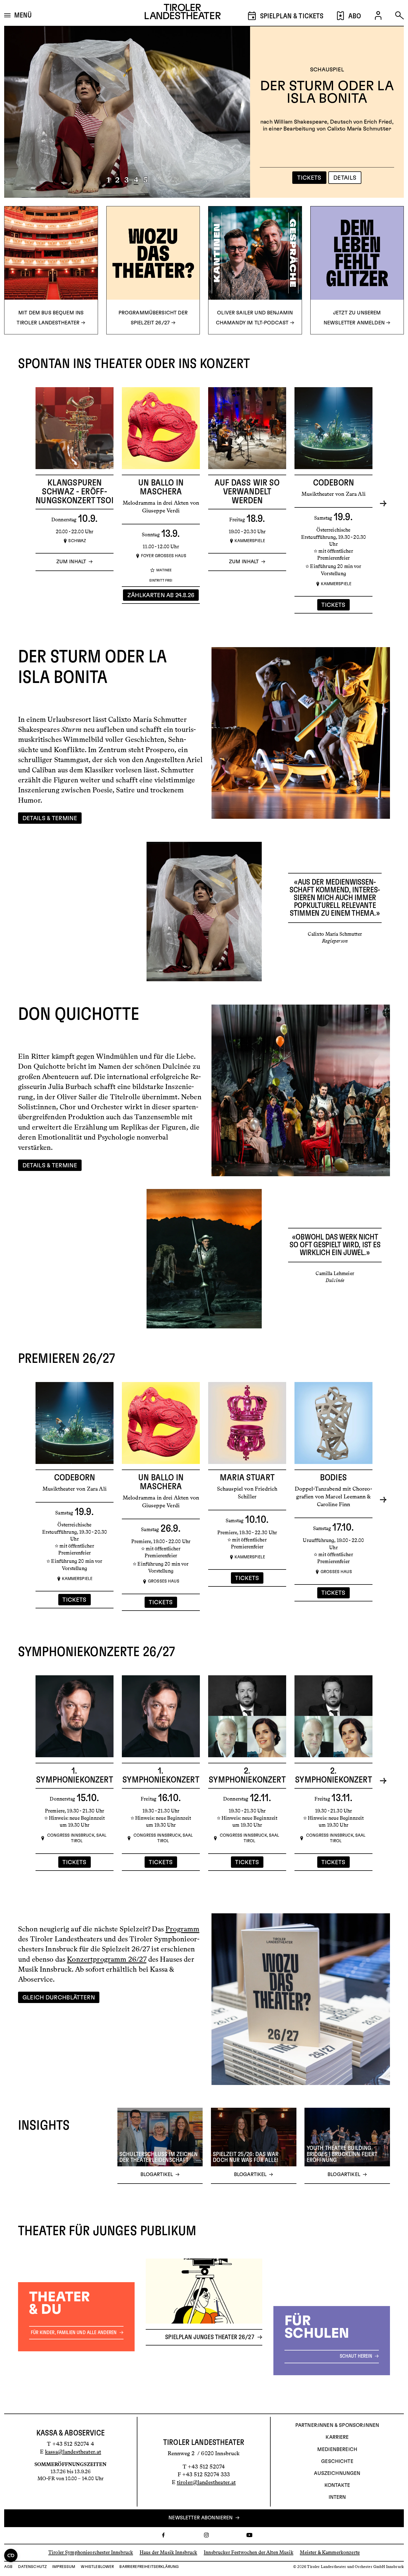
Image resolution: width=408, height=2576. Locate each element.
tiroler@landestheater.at (206, 2482)
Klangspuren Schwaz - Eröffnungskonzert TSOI (75, 492)
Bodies (333, 1478)
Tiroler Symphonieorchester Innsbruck (91, 2552)
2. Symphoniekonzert (247, 1775)
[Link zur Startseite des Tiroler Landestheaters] (183, 13)
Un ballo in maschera (161, 487)
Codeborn (333, 483)
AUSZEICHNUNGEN (337, 2474)
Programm (182, 1929)
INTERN (337, 2497)
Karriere (337, 2437)
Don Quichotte (327, 93)
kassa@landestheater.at (73, 2452)
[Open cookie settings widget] (11, 2555)
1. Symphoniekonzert (74, 1775)
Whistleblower (97, 2567)
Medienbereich (337, 2450)
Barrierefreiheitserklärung (149, 2567)
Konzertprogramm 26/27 (107, 1959)
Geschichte (337, 2462)
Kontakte (337, 2485)
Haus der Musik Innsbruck (168, 2552)
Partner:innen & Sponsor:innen (337, 2425)
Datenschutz (32, 2567)
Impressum (64, 2567)
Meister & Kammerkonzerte (330, 2552)
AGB (8, 2567)
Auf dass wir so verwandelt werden (247, 492)
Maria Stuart (247, 1478)
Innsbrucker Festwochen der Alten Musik (249, 2552)
